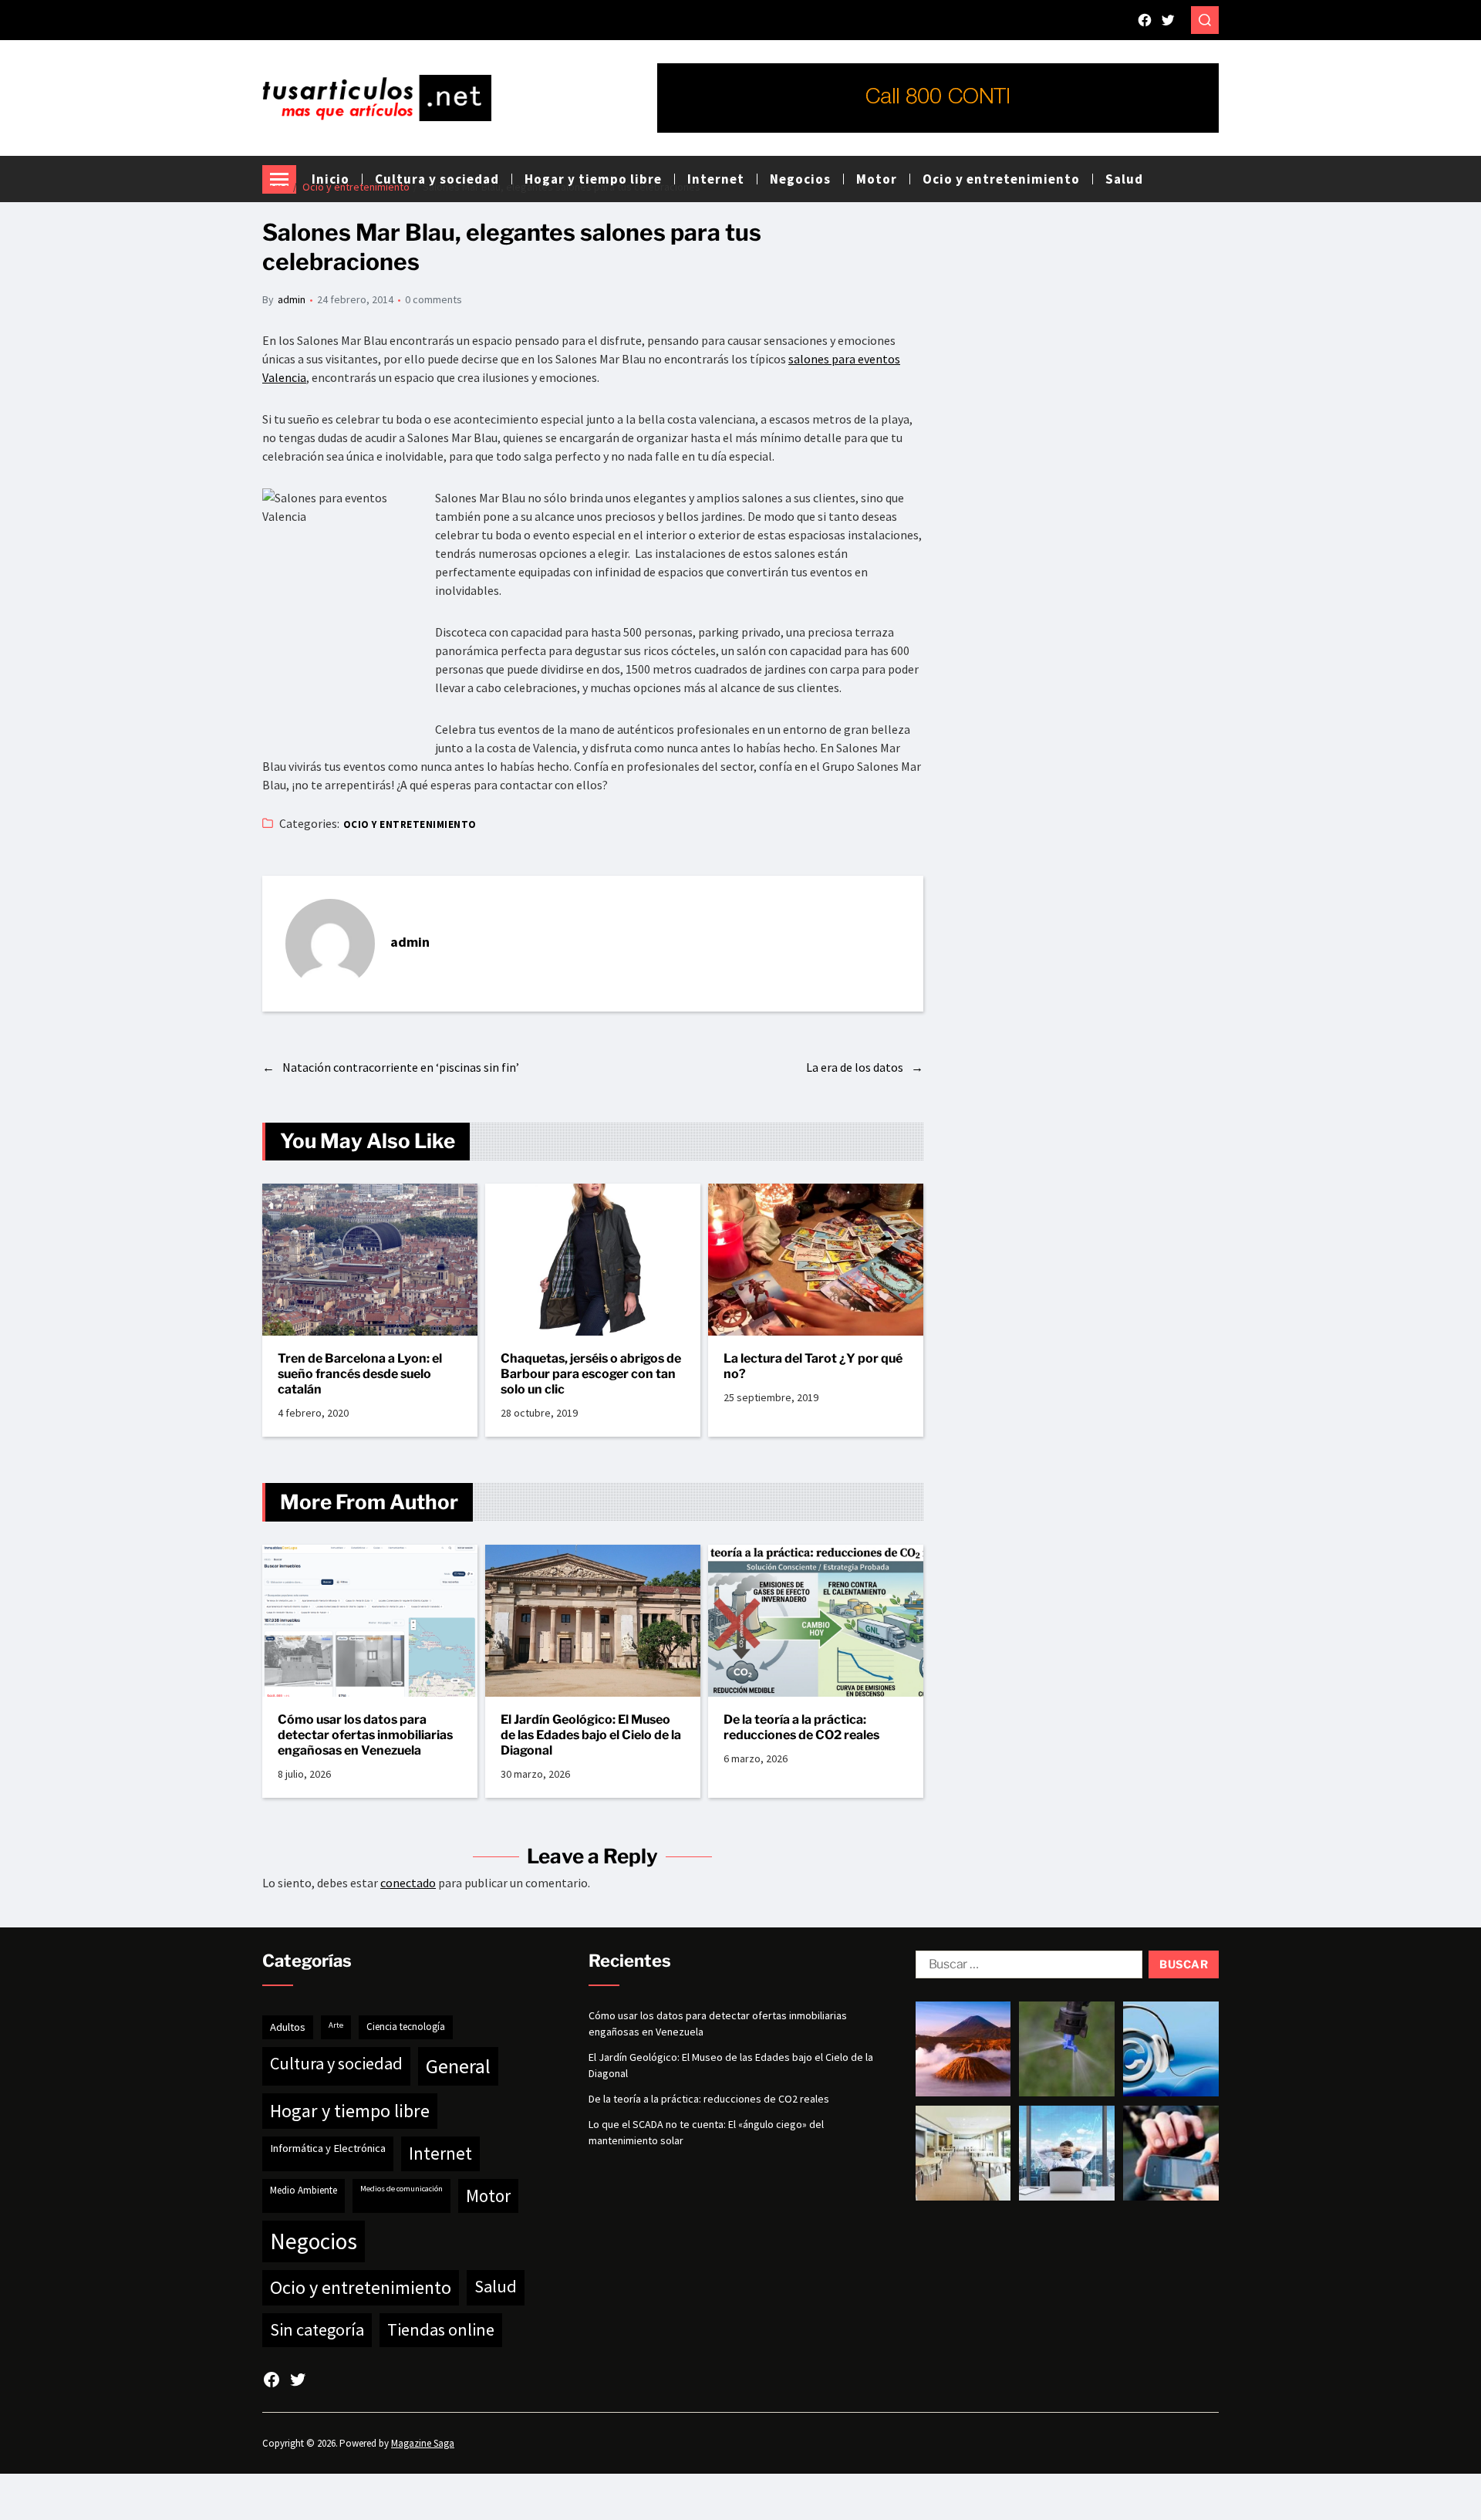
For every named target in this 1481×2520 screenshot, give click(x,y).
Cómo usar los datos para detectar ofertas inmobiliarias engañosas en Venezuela (365, 1735)
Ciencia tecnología (406, 2027)
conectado (408, 1883)
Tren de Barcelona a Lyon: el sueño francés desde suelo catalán (360, 1374)
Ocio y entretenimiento (1001, 179)
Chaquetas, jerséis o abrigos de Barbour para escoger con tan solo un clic (591, 1374)
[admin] (330, 944)
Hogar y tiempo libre (350, 2111)
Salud (1124, 179)
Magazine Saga (423, 2443)
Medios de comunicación (401, 2189)
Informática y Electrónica (328, 2148)
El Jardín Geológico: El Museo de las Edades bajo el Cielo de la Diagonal (591, 1735)
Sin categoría (317, 2329)
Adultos (288, 2027)
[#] (1145, 20)
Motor (488, 2196)
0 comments (434, 299)
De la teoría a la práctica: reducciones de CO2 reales (801, 1727)
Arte (336, 2025)
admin (292, 299)
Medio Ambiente (304, 2190)
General (458, 2066)
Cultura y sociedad (336, 2063)
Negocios (314, 2241)
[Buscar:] (1026, 1968)
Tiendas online (441, 2329)
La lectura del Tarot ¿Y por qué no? (813, 1366)
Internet (440, 2153)
